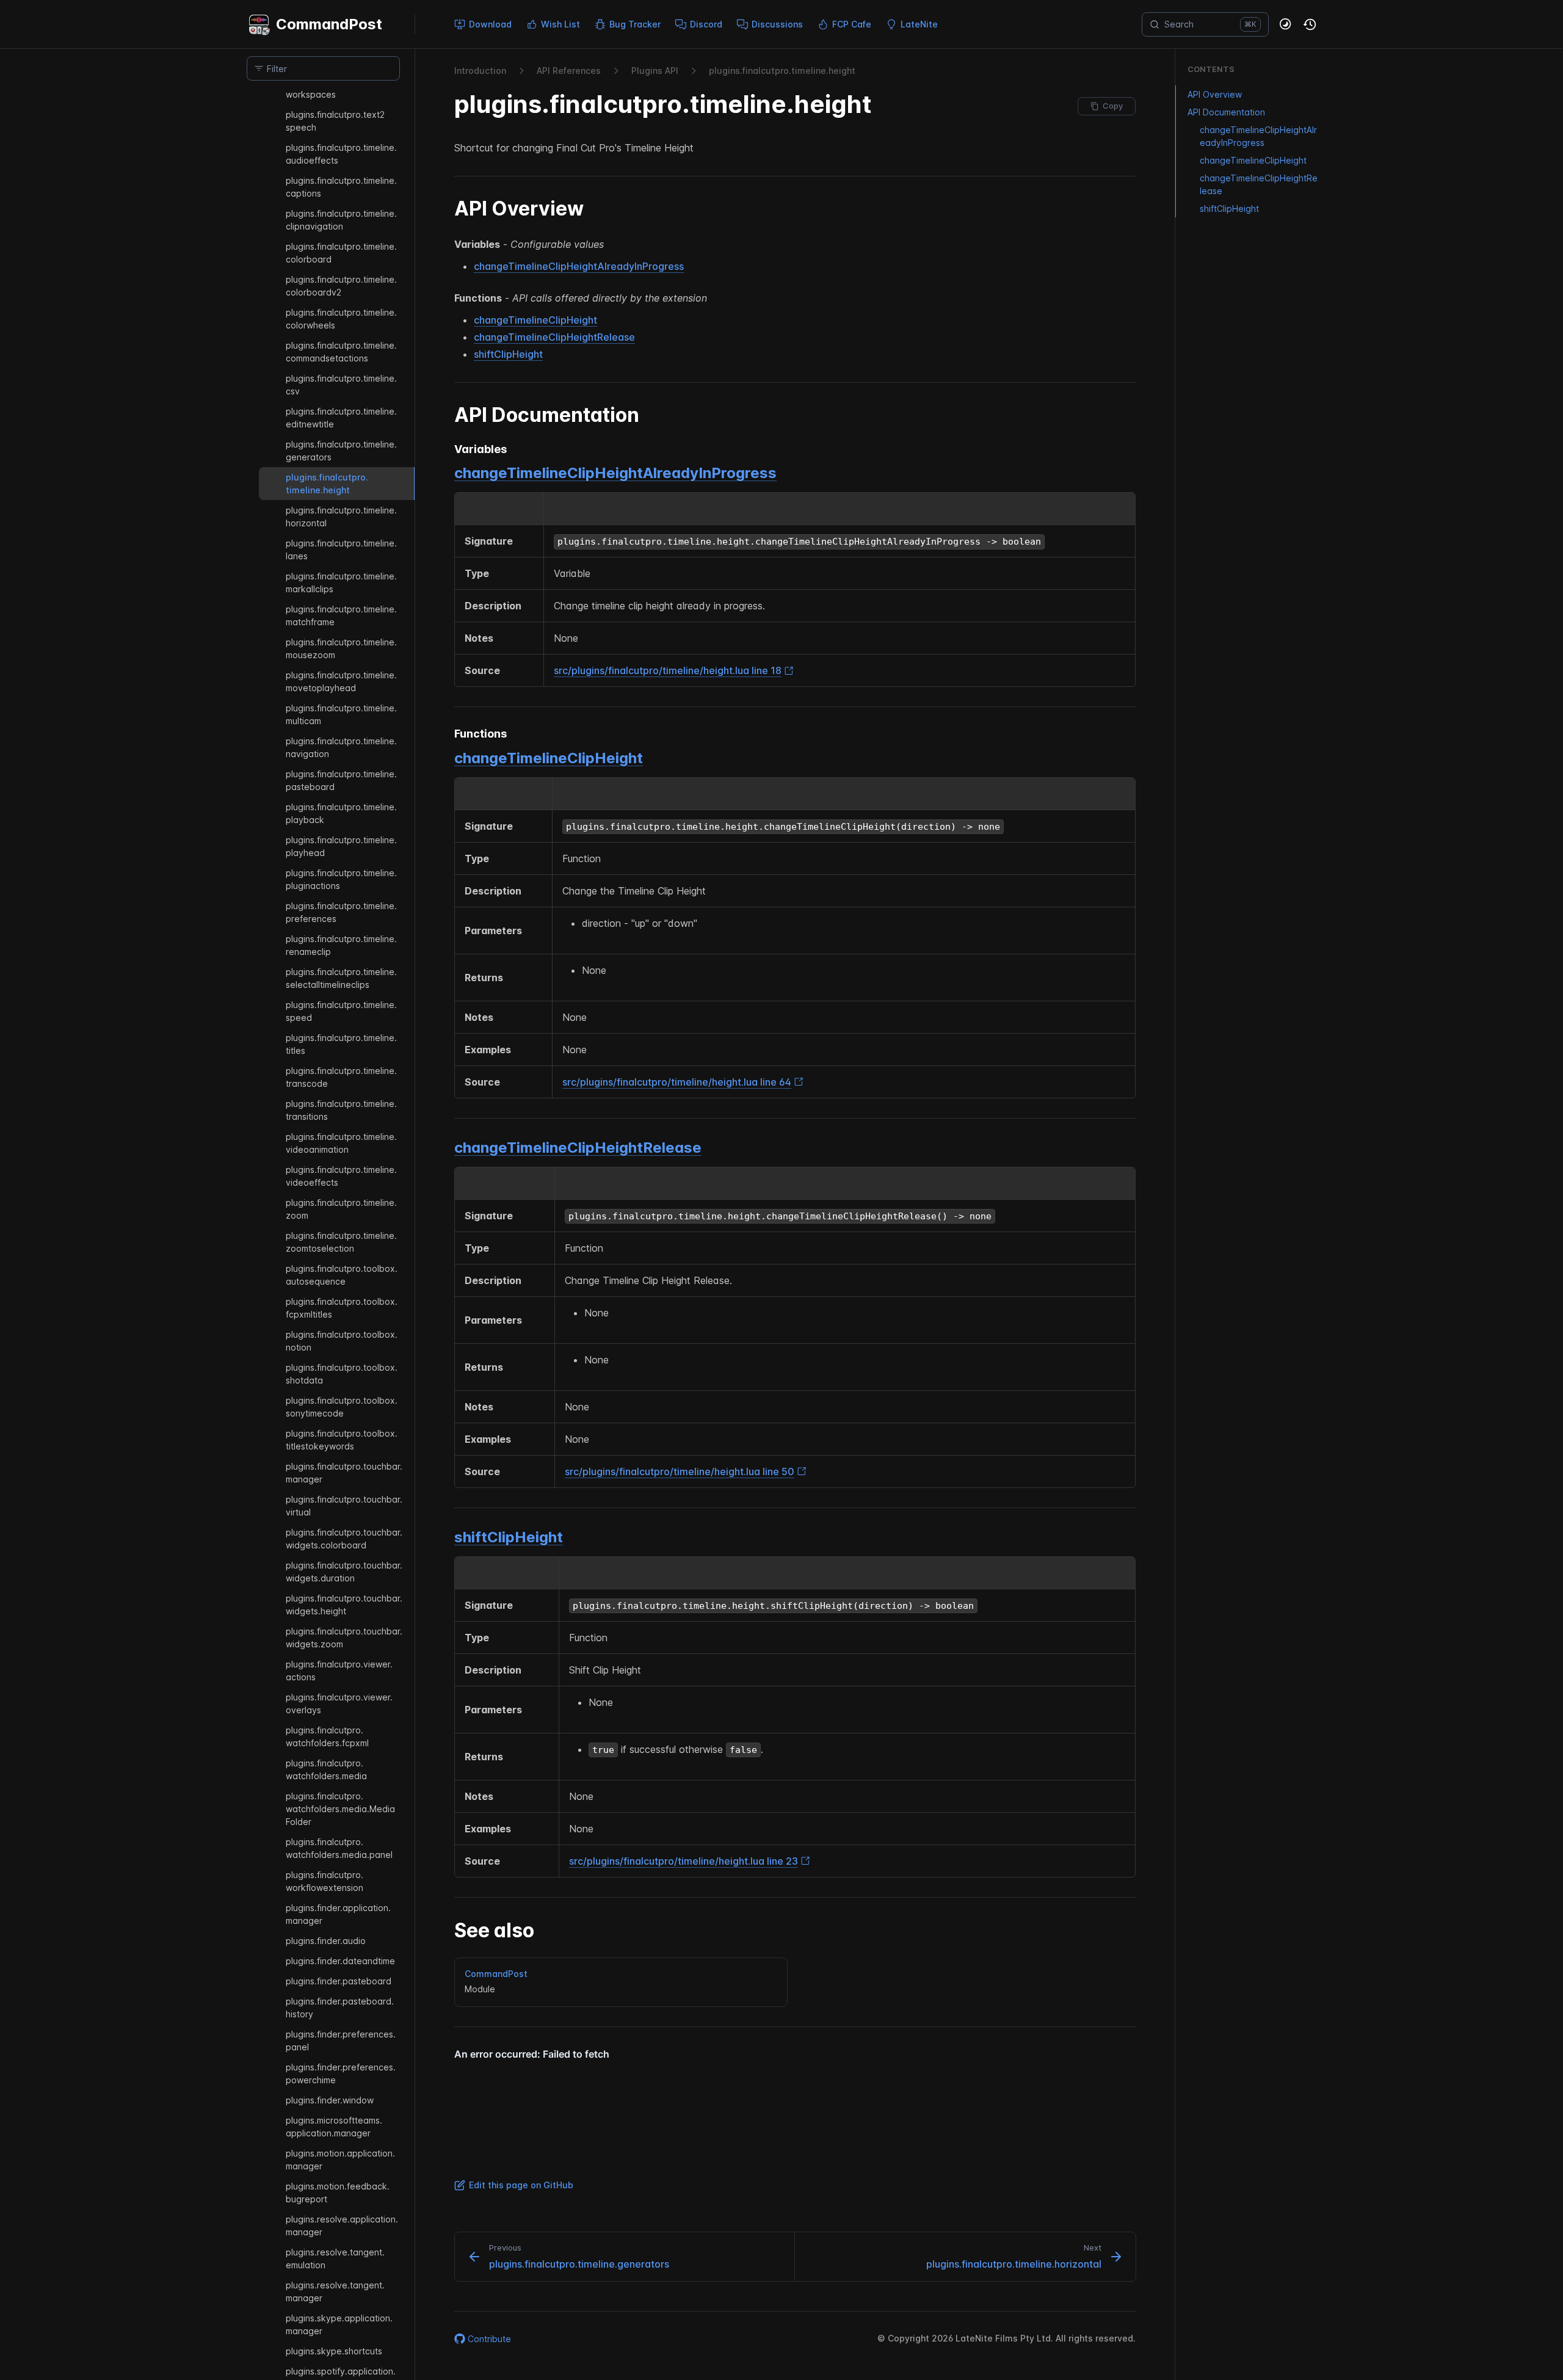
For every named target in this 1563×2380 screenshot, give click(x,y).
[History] (1310, 24)
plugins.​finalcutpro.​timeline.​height (782, 71)
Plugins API (655, 71)
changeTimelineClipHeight (535, 320)
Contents (1211, 69)
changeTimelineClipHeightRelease (554, 337)
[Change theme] (1286, 24)
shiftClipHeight (508, 354)
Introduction (480, 71)
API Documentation (1226, 112)
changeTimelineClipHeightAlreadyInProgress (579, 266)
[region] (323, 1234)
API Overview (1215, 94)
